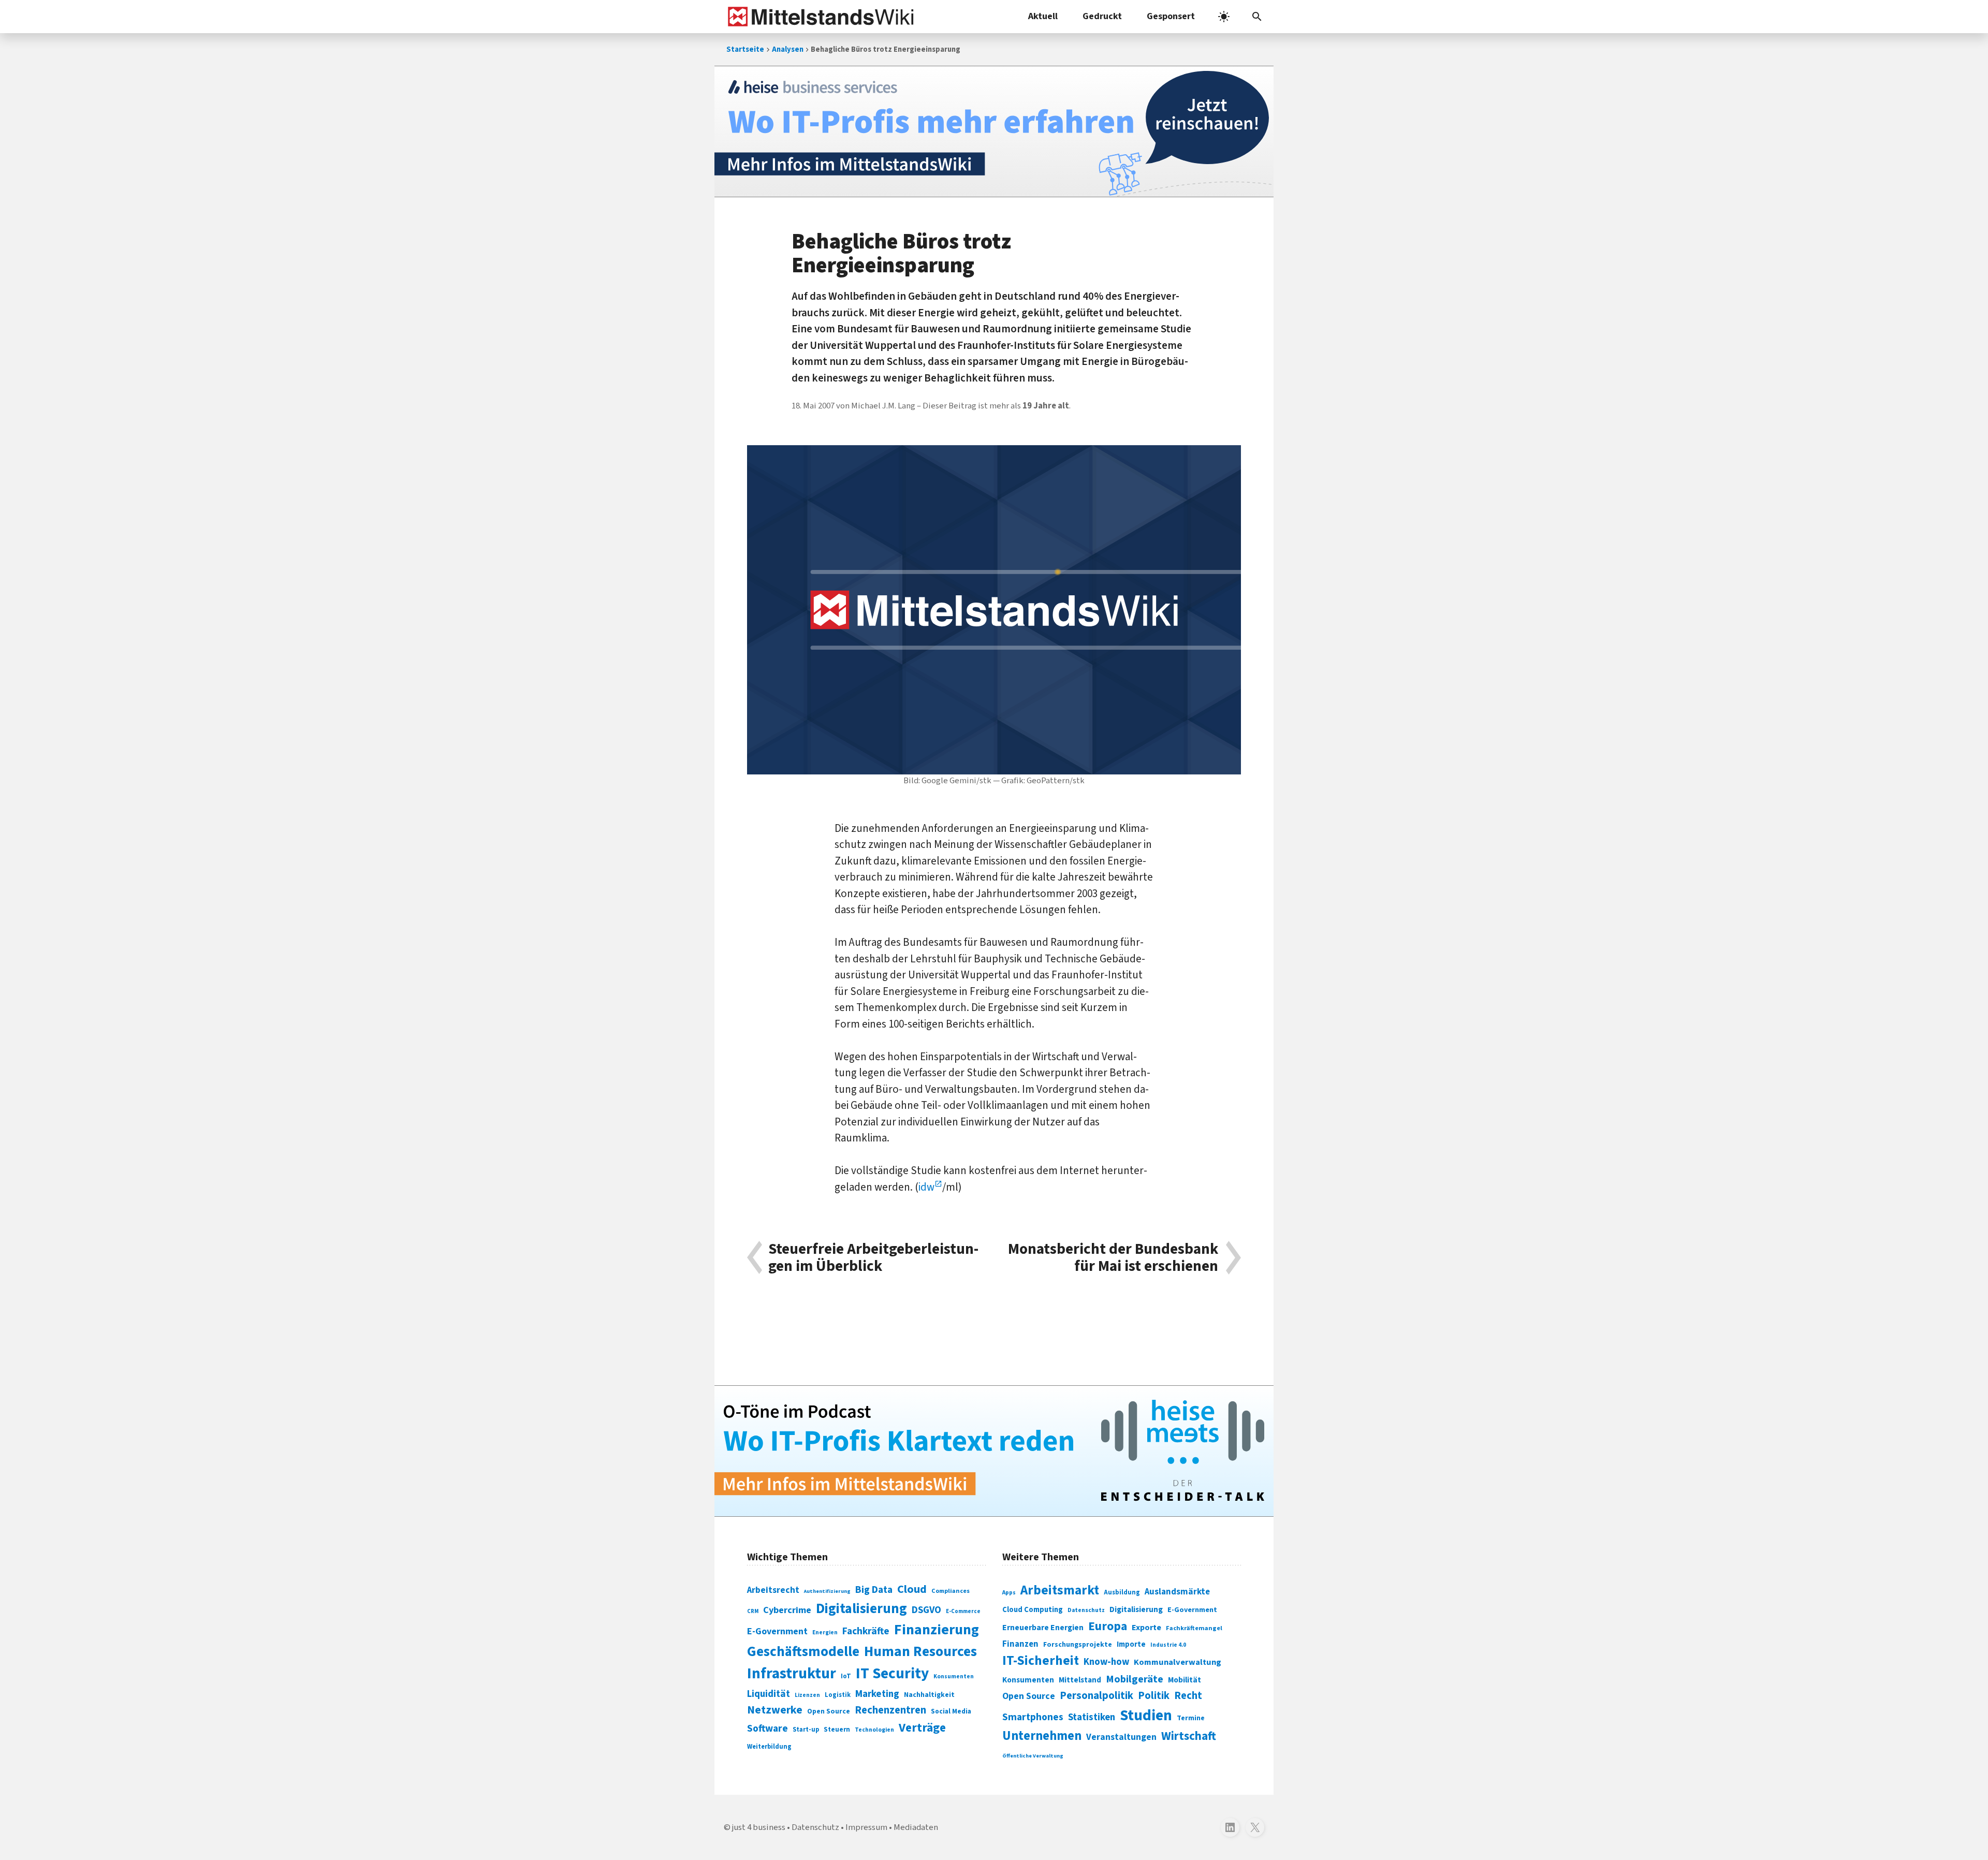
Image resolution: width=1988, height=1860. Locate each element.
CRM (753, 1611)
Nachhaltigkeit (929, 1695)
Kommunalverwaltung (1178, 1662)
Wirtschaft (1189, 1736)
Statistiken (1092, 1717)
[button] (1257, 17)
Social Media (951, 1711)
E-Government (777, 1631)
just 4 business (759, 1827)
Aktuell (1043, 16)
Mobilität (1185, 1680)
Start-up (806, 1730)
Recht (1188, 1696)
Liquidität (769, 1694)
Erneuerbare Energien (1043, 1628)
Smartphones (1033, 1717)
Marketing (877, 1694)
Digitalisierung (861, 1609)
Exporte (1146, 1628)
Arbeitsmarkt (1060, 1590)
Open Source (829, 1711)
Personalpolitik (1097, 1696)
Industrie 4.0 (1168, 1645)
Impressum (866, 1827)
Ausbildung (1122, 1592)
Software (768, 1729)
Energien (825, 1632)
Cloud (912, 1589)
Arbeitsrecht (773, 1590)
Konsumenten (954, 1676)
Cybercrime (787, 1610)
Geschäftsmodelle (803, 1652)
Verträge (922, 1728)
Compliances (951, 1591)
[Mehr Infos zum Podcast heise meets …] (994, 1451)
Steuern (837, 1730)
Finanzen (1020, 1644)
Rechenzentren (890, 1710)
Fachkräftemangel (1194, 1628)
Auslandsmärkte (1177, 1592)
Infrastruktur (792, 1674)
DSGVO (926, 1610)
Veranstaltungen (1121, 1737)
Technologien (874, 1730)
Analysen (788, 49)
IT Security (892, 1674)
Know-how (1106, 1662)
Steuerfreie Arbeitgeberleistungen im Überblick (873, 1258)
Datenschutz (1086, 1610)
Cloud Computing (1033, 1610)
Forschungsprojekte (1078, 1645)
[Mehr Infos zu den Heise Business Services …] (994, 131)
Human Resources (920, 1652)
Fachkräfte (866, 1631)
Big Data (874, 1590)
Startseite (745, 49)
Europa (1108, 1626)
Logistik (838, 1695)
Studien (1146, 1716)
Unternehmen (1042, 1736)
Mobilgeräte (1135, 1679)
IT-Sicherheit (1041, 1661)
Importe (1131, 1644)
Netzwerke (775, 1710)
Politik (1154, 1696)
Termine (1191, 1718)
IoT (846, 1676)
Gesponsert (1171, 16)
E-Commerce (963, 1611)
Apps (1009, 1592)
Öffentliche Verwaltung (1033, 1756)
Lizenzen (807, 1695)
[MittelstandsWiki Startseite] (819, 17)
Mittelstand (1080, 1680)
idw (926, 1187)
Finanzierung (937, 1630)
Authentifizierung (827, 1591)
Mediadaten (916, 1827)
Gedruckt (1102, 16)
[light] (1224, 17)
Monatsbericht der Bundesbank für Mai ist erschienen (1113, 1258)
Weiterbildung (769, 1747)
